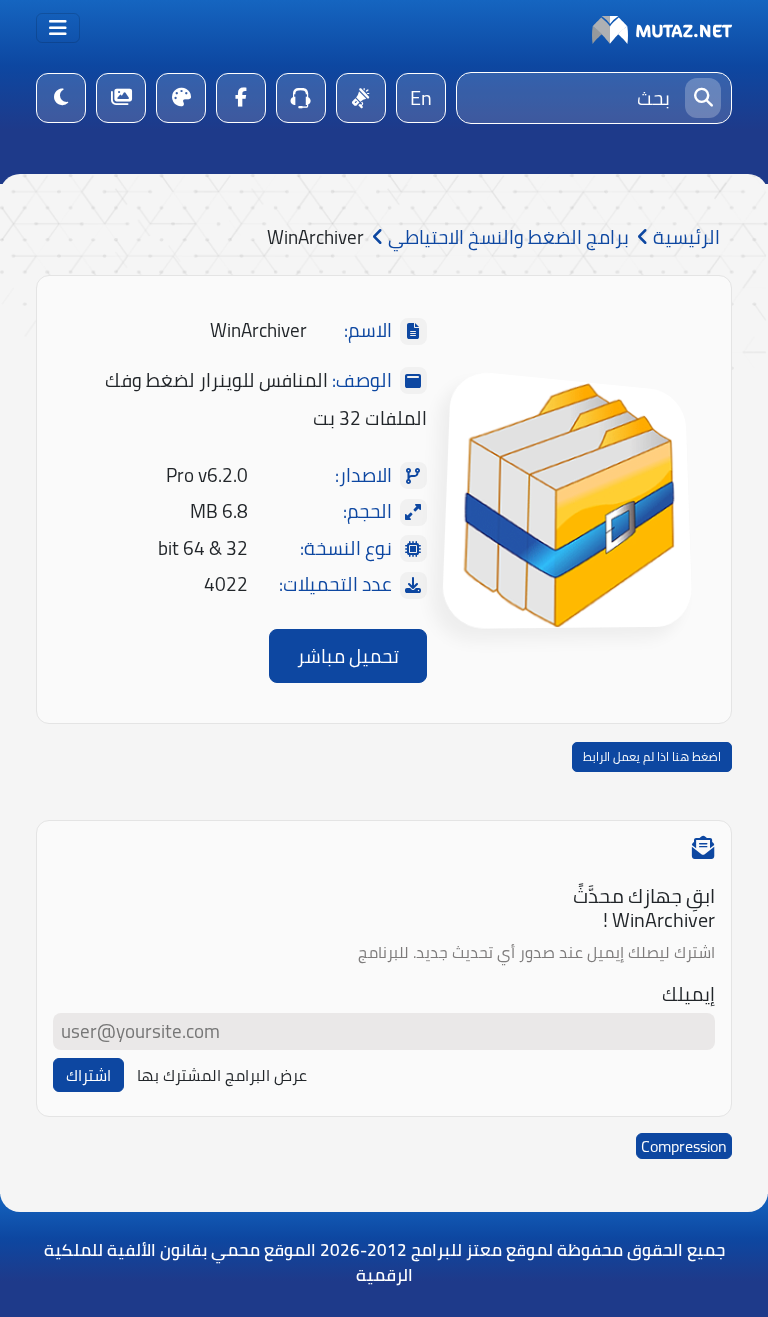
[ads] (361, 98)
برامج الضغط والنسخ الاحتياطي (506, 237)
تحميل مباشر (348, 656)
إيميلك (688, 994)
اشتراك (88, 1075)
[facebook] (241, 98)
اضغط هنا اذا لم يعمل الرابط (652, 756)
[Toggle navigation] (58, 28)
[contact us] (301, 98)
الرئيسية (684, 237)
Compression (684, 1146)
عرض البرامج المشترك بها (222, 1075)
